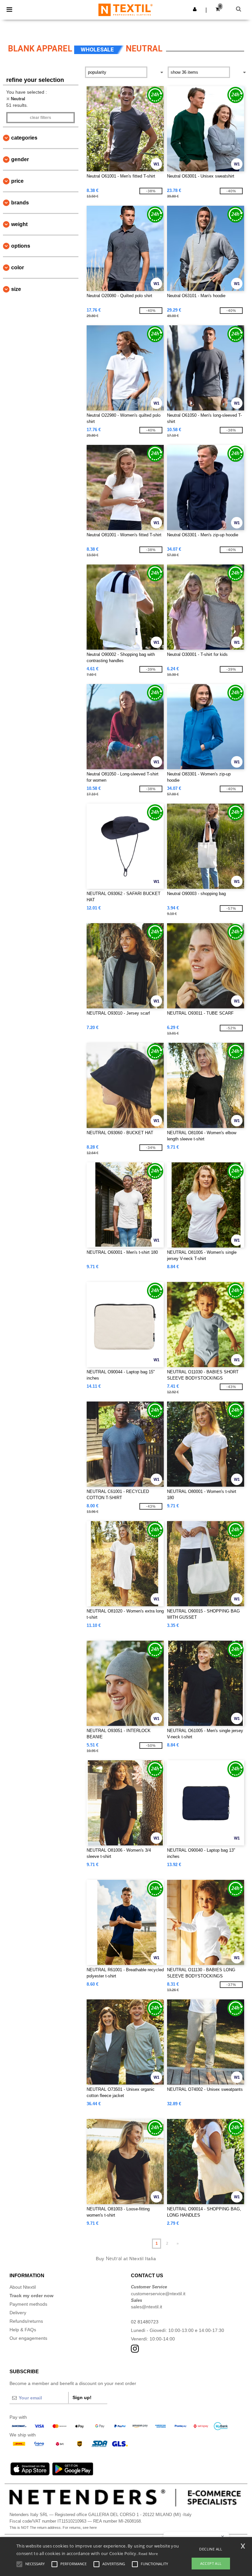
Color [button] (18, 267)
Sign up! (82, 2397)
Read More (148, 2554)
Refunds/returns (26, 2321)
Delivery (18, 2313)
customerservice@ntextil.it (158, 2294)
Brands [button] (20, 203)
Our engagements (28, 2338)
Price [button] (17, 181)
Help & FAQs (23, 2330)
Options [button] (21, 246)
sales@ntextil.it (147, 2307)
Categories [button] (24, 138)
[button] (195, 9)
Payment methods (28, 2304)
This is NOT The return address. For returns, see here (53, 2528)
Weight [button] (19, 224)
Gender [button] (20, 159)
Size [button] (16, 289)
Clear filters (41, 118)
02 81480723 (145, 2322)
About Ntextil (23, 2287)
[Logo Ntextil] (126, 10)
